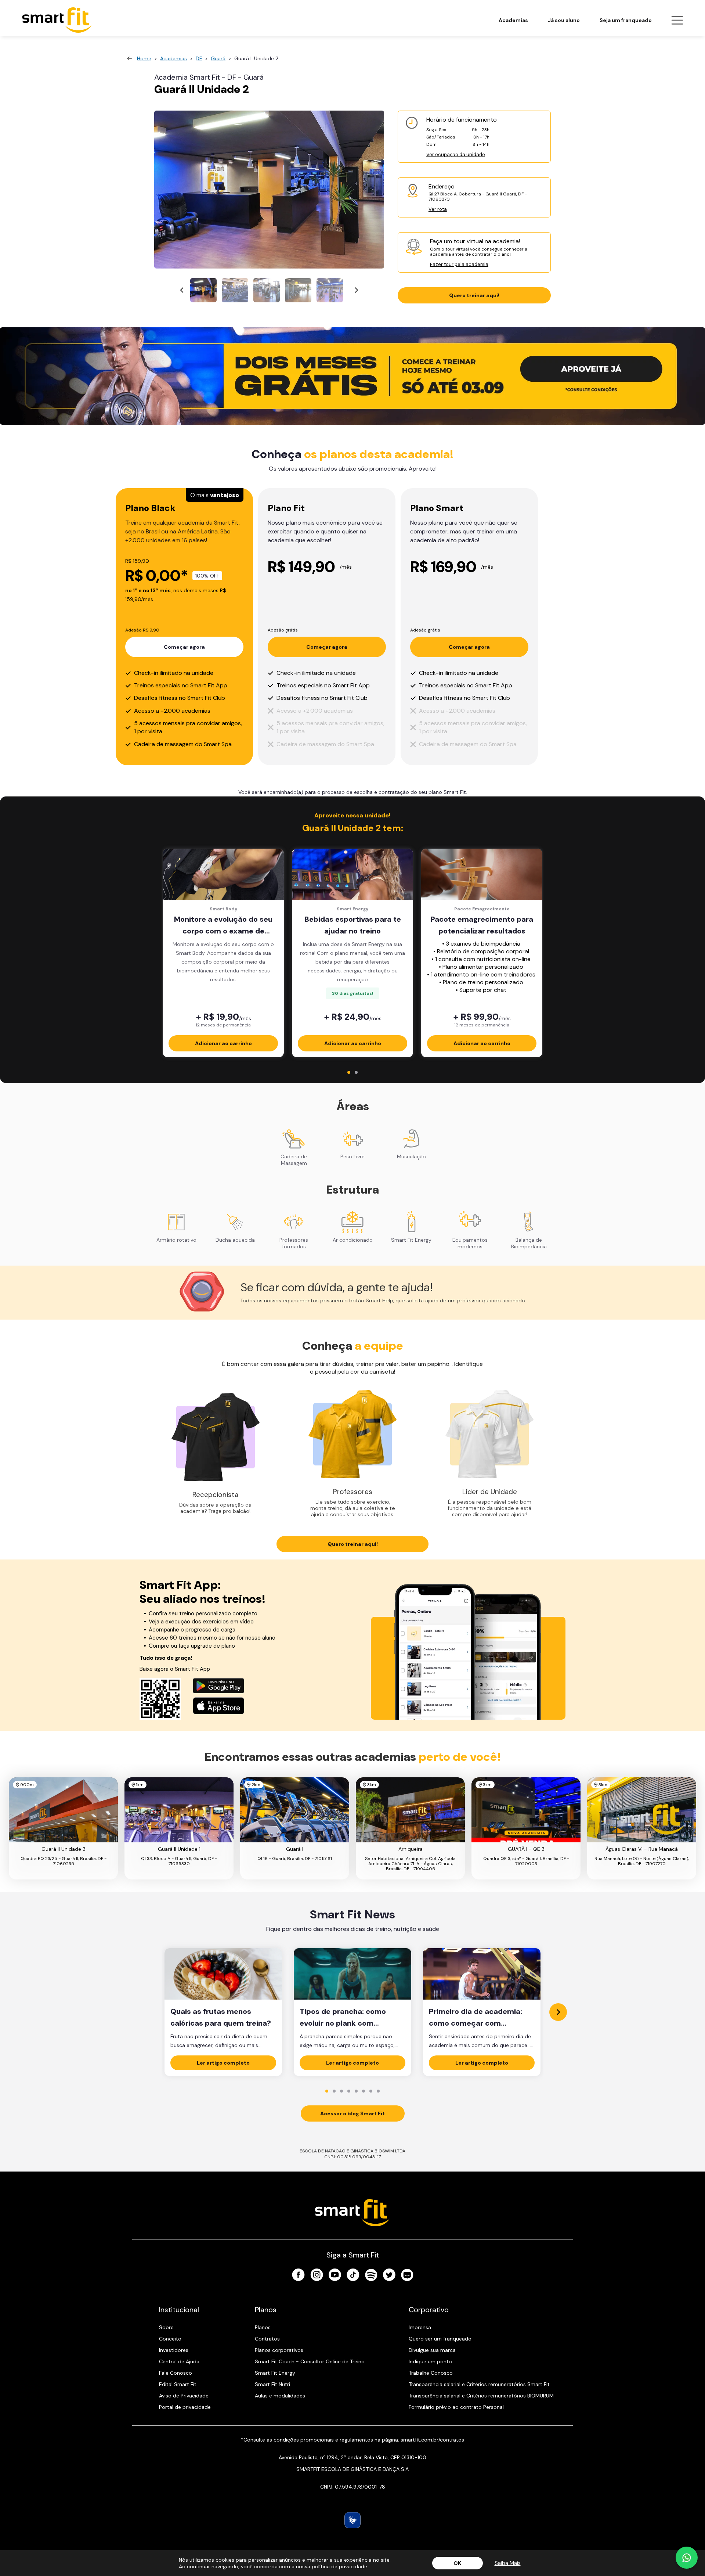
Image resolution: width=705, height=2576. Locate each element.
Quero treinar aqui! (474, 295)
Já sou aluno (564, 20)
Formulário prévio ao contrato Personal (456, 2407)
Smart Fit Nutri (272, 2384)
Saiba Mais (508, 2563)
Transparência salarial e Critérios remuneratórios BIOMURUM (481, 2396)
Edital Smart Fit (178, 2384)
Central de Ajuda (179, 2361)
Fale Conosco (176, 2373)
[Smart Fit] (57, 20)
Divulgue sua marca (432, 2350)
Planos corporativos (279, 2350)
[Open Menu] (677, 20)
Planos (263, 2327)
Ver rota (438, 209)
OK (457, 2563)
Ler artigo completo (223, 2063)
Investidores (174, 2350)
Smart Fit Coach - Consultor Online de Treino (310, 2361)
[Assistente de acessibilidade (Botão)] (352, 2520)
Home (144, 58)
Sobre (166, 2327)
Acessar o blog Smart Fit (352, 2113)
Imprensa (420, 2327)
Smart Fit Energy (275, 2373)
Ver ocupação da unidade (456, 154)
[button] (203, 290)
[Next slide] (356, 290)
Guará (218, 58)
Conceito (170, 2339)
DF (199, 58)
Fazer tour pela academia (459, 264)
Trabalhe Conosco (431, 2373)
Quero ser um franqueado (440, 2339)
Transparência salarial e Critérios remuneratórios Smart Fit (479, 2384)
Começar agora (184, 647)
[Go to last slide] (182, 290)
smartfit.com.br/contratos (432, 2440)
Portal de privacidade (185, 2407)
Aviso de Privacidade (184, 2396)
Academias (513, 20)
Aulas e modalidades (280, 2396)
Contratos (267, 2339)
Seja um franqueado (626, 20)
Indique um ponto (430, 2361)
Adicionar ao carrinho (223, 1043)
